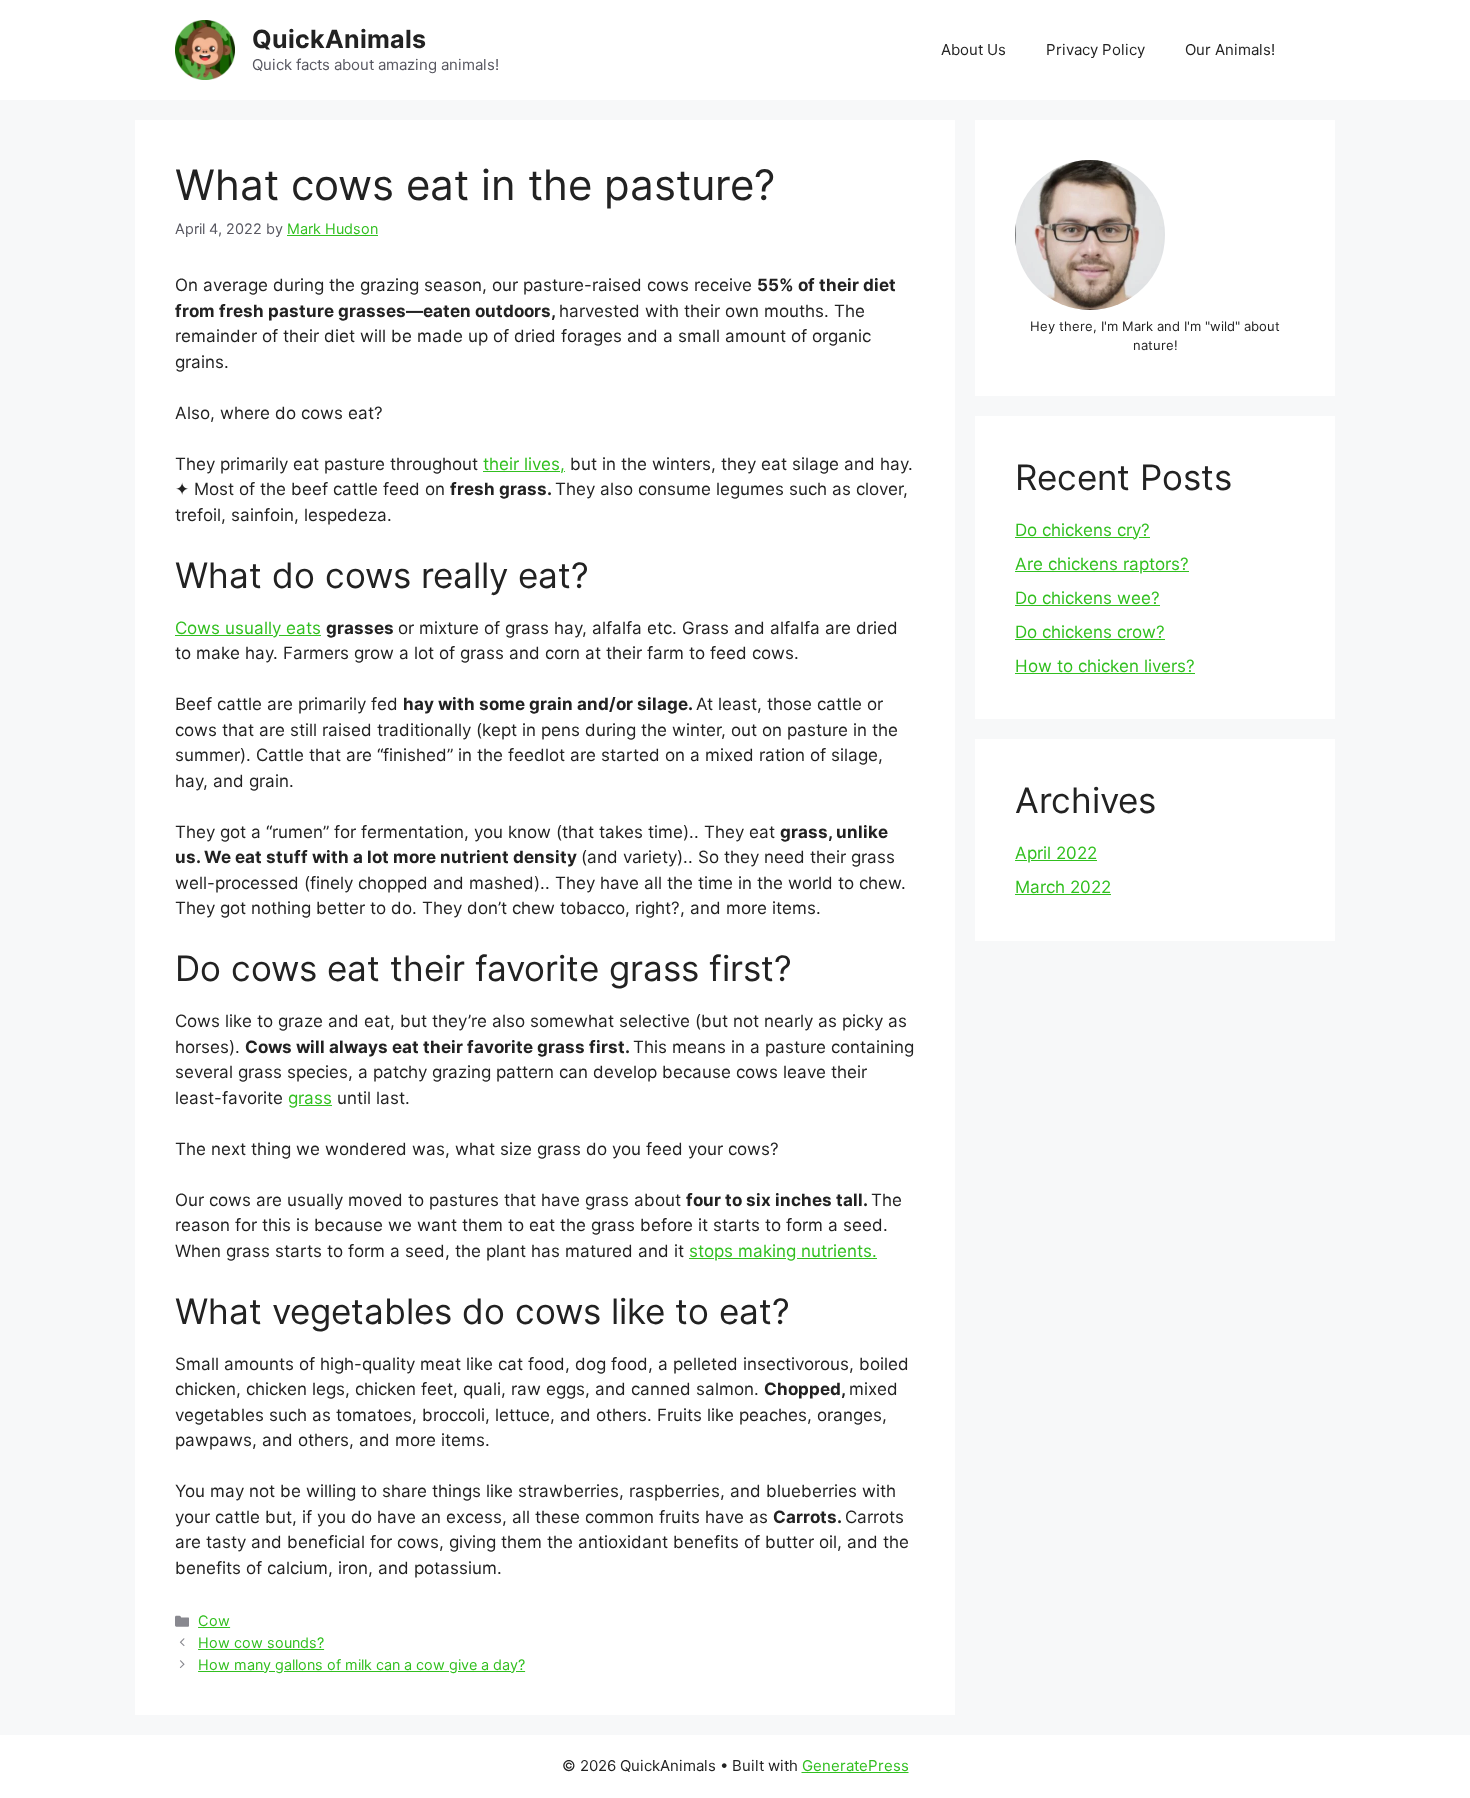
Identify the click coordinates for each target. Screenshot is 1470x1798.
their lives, (524, 464)
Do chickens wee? (1087, 598)
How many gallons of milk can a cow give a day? (361, 1664)
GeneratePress (855, 1765)
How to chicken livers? (1105, 666)
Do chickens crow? (1090, 632)
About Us (973, 49)
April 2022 (1056, 853)
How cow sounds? (261, 1642)
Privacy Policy (1095, 49)
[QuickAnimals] (205, 49)
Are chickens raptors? (1102, 564)
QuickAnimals (339, 39)
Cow (214, 1620)
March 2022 (1063, 887)
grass (310, 1098)
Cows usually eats (248, 628)
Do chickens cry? (1082, 530)
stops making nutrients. (783, 1251)
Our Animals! (1230, 49)
